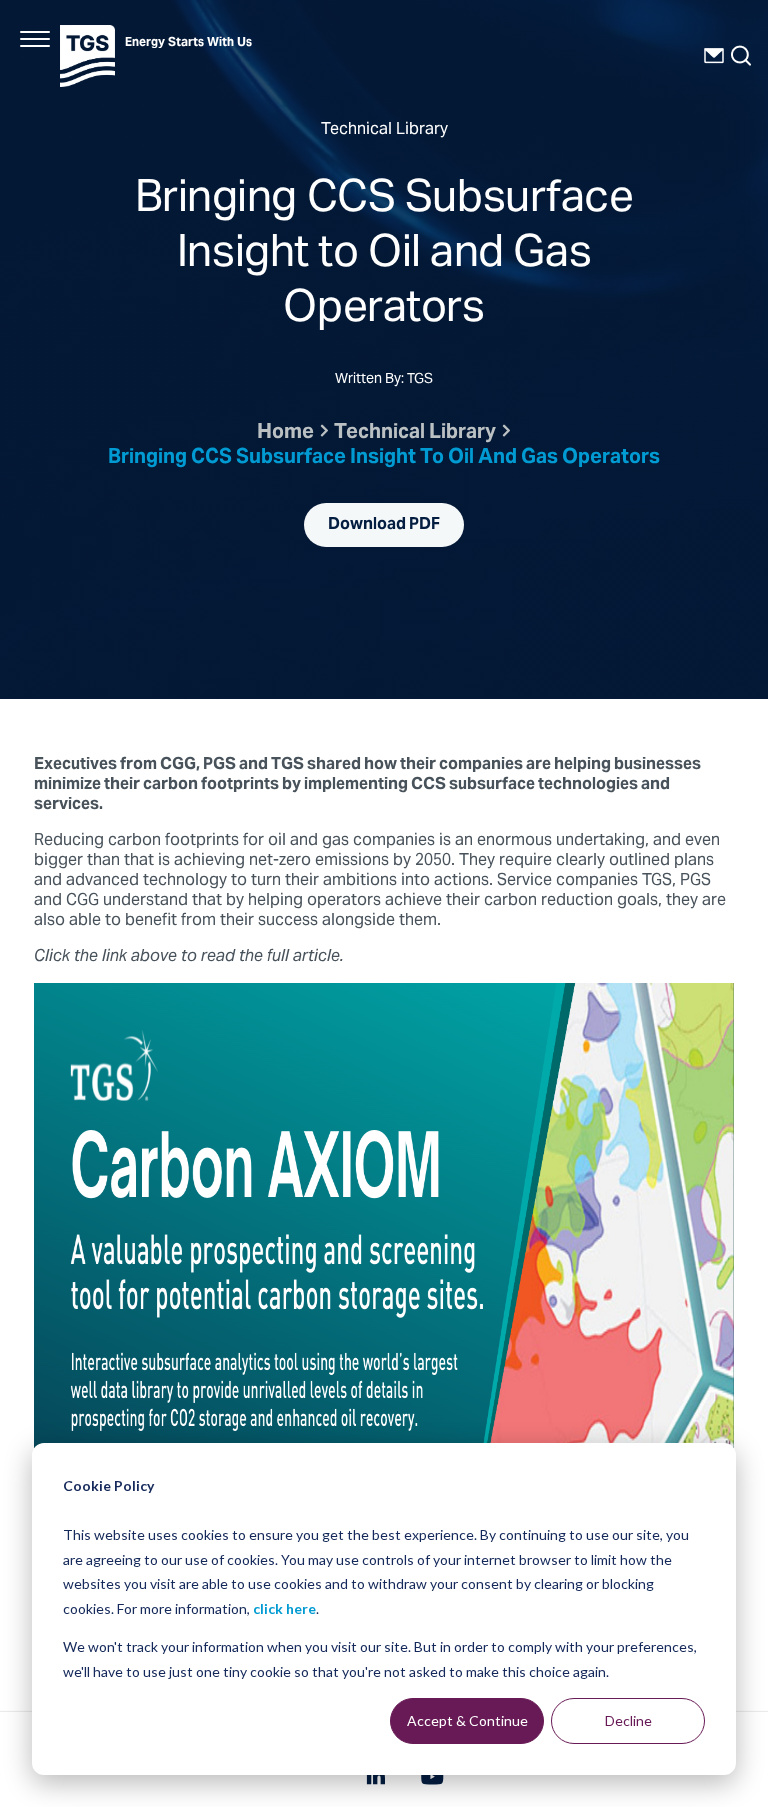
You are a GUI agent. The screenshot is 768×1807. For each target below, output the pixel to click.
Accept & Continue (467, 1720)
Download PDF (384, 525)
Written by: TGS (384, 381)
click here (284, 1608)
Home (285, 433)
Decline (628, 1720)
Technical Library (415, 433)
